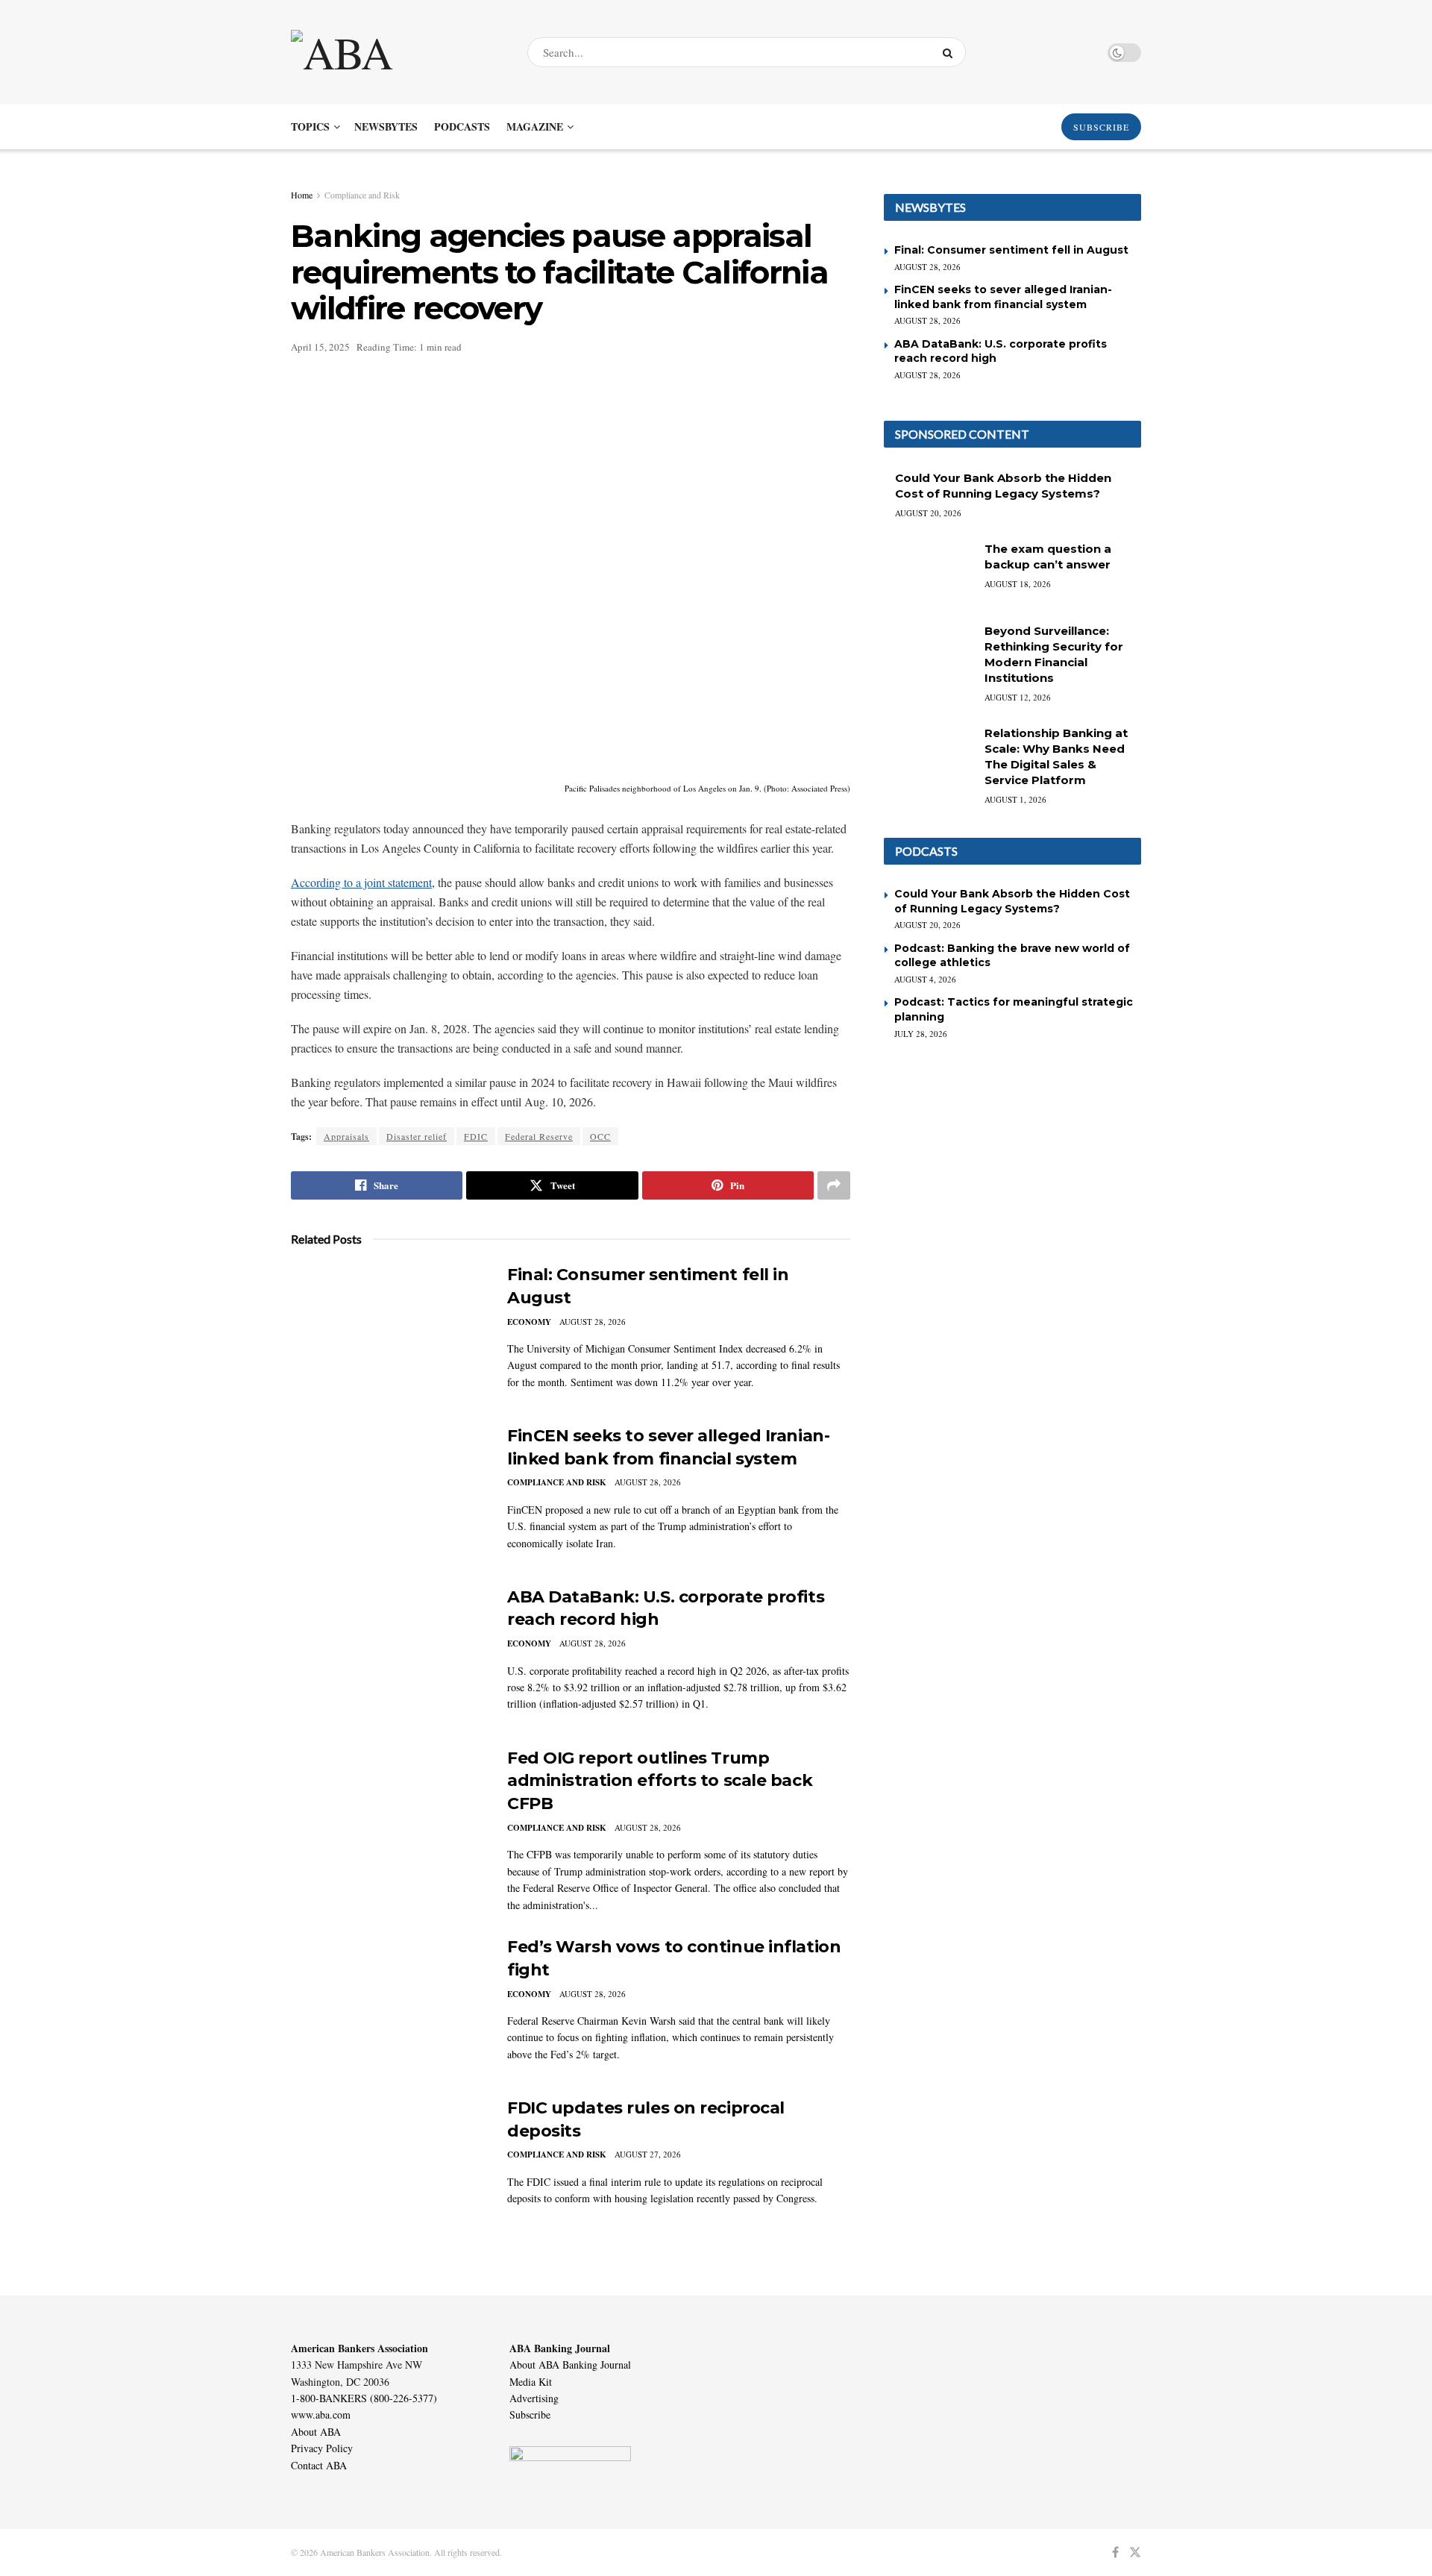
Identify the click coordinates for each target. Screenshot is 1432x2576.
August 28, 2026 (593, 1322)
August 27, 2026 (648, 2154)
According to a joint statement (361, 882)
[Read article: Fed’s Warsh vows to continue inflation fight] (388, 2005)
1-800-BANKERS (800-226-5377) (364, 2398)
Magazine (535, 126)
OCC (600, 1136)
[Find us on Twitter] (1135, 2553)
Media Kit (531, 2382)
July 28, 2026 (921, 1034)
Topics (310, 126)
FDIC (476, 1136)
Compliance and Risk (362, 195)
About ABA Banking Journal (570, 2365)
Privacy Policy (322, 2448)
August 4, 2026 (925, 979)
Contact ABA (319, 2465)
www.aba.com (321, 2414)
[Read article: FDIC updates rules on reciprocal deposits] (388, 2166)
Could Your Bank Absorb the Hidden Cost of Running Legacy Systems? (1012, 901)
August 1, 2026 (1015, 799)
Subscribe (530, 2414)
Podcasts (462, 126)
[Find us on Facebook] (1115, 2553)
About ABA (316, 2432)
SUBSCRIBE (1101, 127)
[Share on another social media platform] (834, 1185)
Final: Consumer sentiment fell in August (1011, 250)
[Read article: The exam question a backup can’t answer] (929, 573)
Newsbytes (386, 126)
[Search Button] (951, 52)
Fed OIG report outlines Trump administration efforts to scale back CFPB (660, 1781)
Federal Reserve (539, 1136)
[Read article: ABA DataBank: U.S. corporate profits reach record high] (388, 1655)
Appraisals (346, 1136)
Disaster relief (417, 1136)
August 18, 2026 (1018, 584)
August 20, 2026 (928, 513)
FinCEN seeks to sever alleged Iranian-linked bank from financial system (1003, 297)
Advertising (534, 2398)
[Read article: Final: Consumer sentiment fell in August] (388, 1333)
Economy (529, 1322)
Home (302, 195)
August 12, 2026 (1018, 697)
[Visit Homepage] (396, 52)
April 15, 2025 (320, 347)
